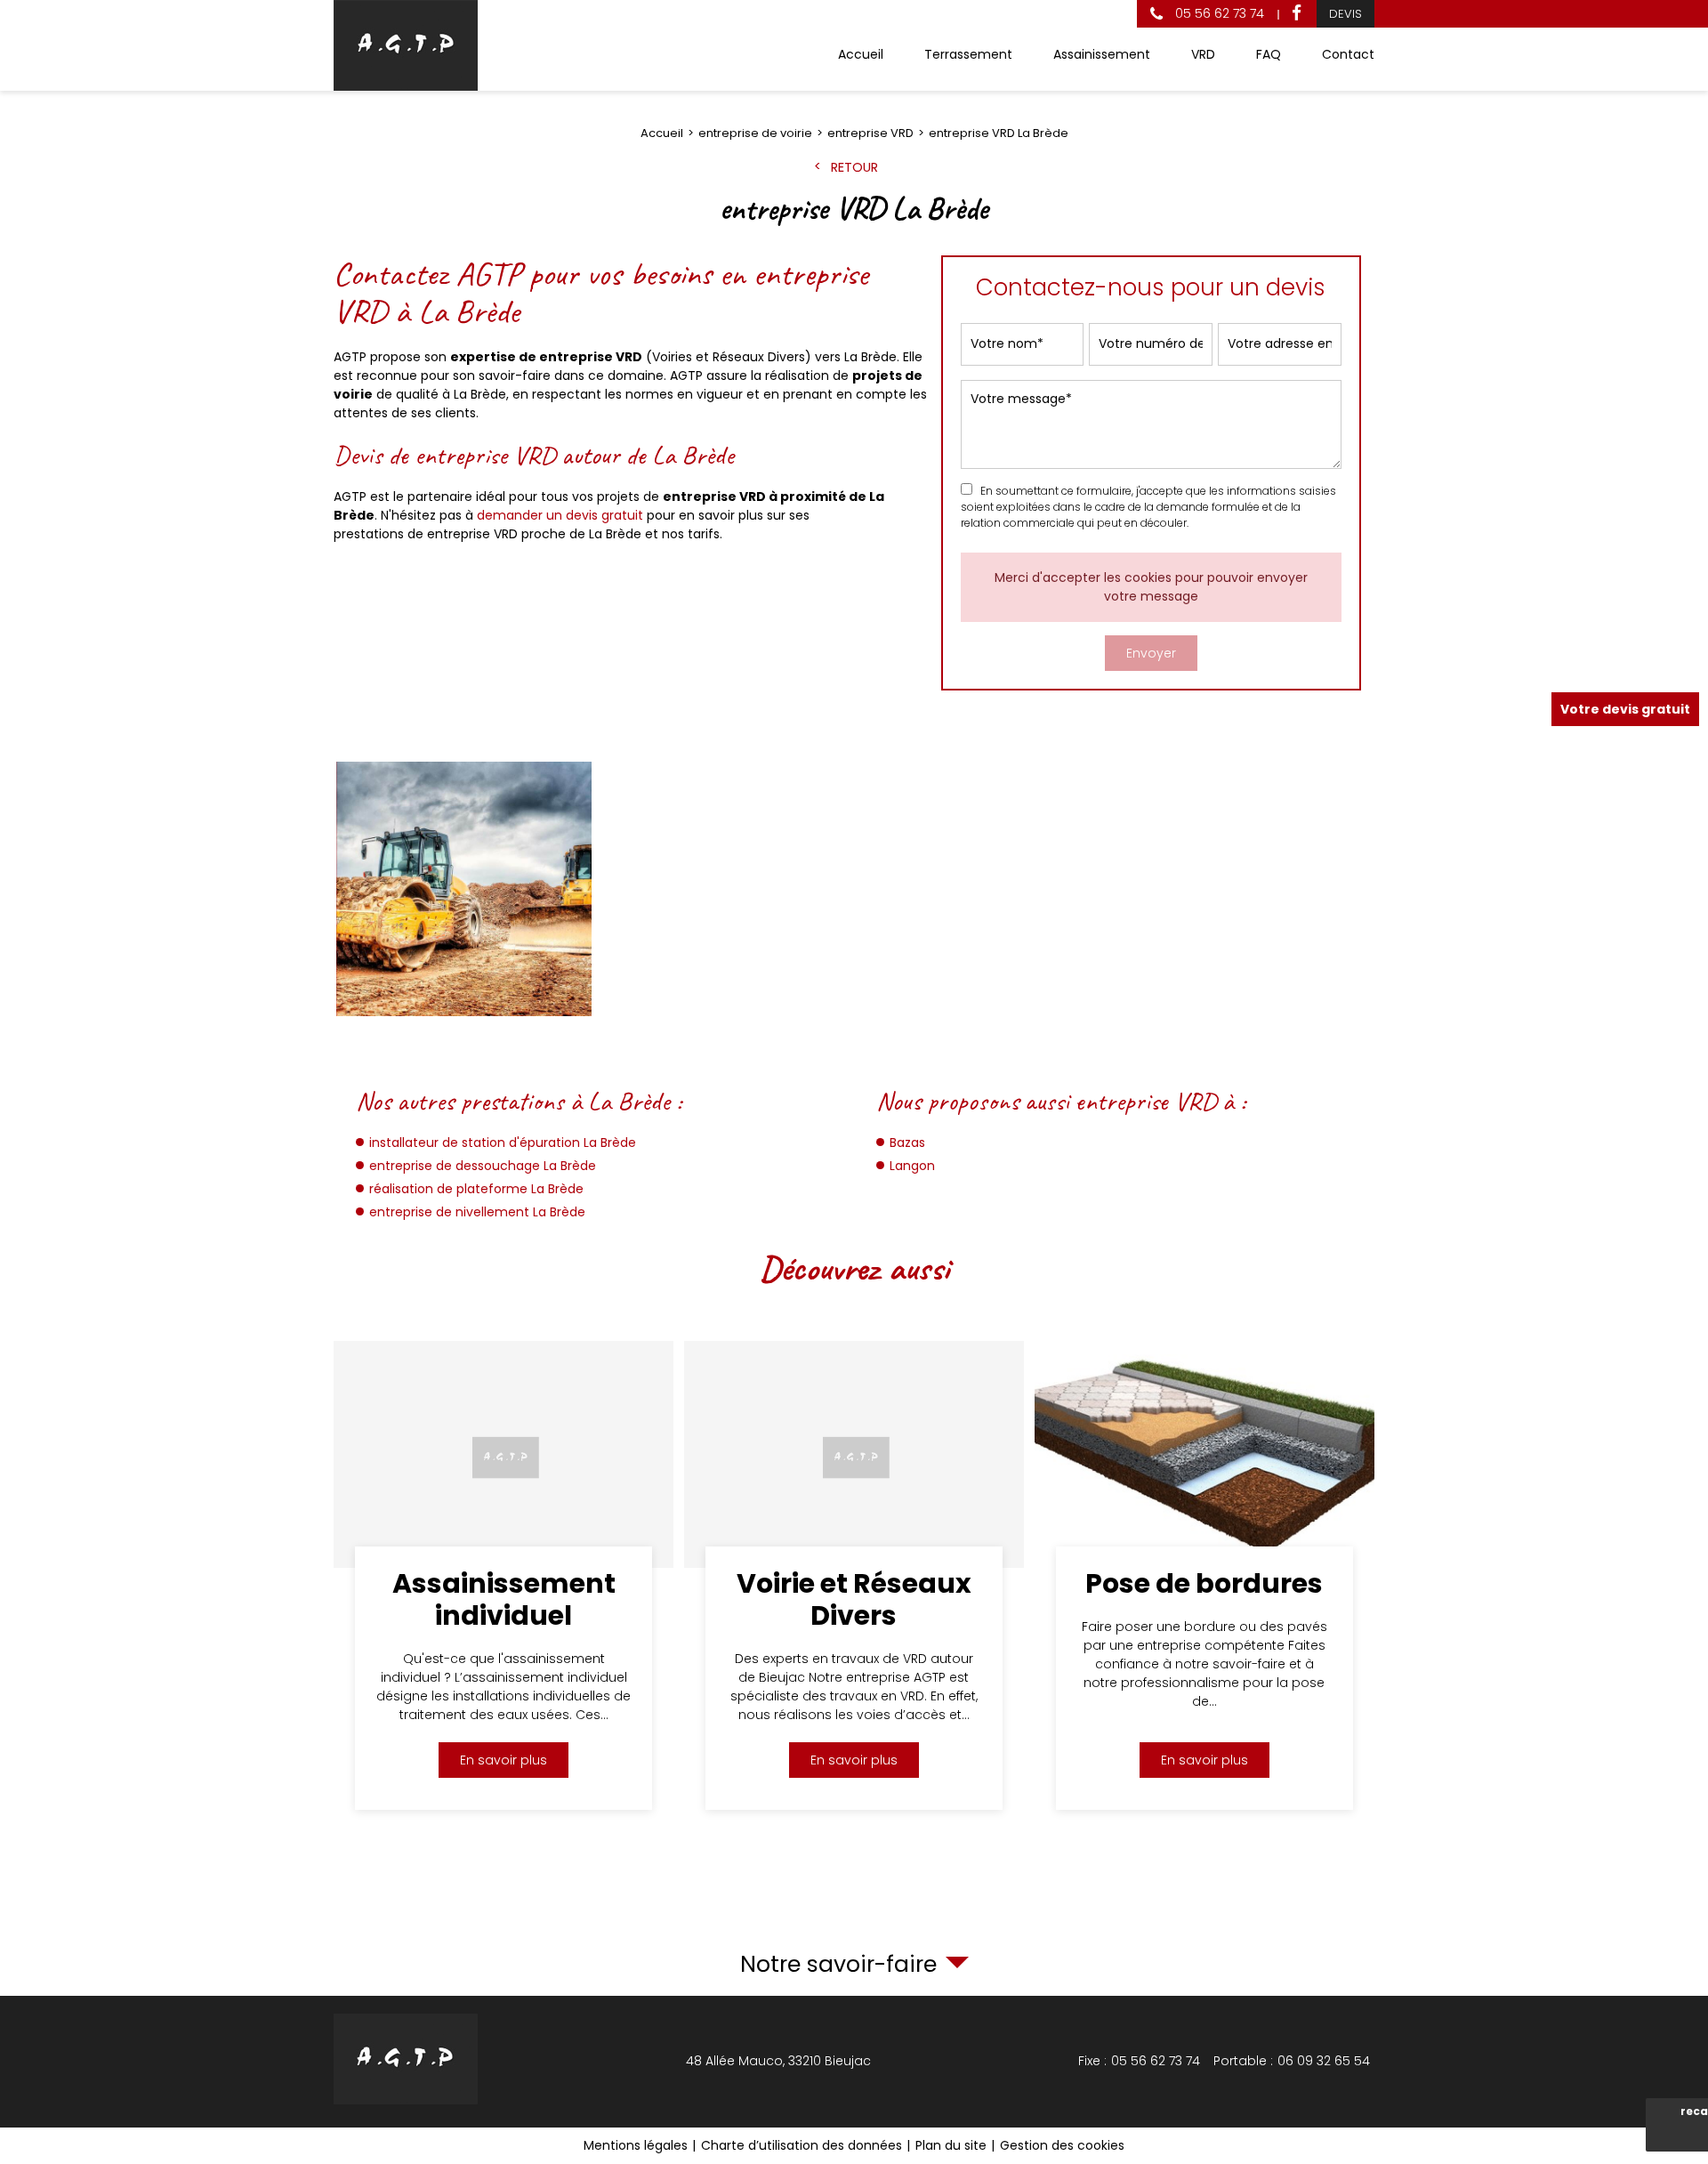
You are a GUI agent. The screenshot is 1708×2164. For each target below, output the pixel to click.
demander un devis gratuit (560, 515)
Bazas (907, 1143)
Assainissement (1102, 54)
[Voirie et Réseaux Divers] (854, 1575)
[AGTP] (406, 45)
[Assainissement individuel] (504, 1575)
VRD (1203, 54)
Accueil (861, 54)
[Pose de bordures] (1204, 1575)
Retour (854, 167)
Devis (1345, 14)
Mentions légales (636, 2145)
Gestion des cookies (1062, 2145)
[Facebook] (1297, 14)
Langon (912, 1166)
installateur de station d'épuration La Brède (503, 1143)
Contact (1348, 54)
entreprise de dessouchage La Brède (483, 1166)
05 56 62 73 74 (1218, 13)
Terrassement (968, 54)
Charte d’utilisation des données (802, 2145)
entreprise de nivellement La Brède (477, 1212)
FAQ (1269, 54)
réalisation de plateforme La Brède (476, 1189)
